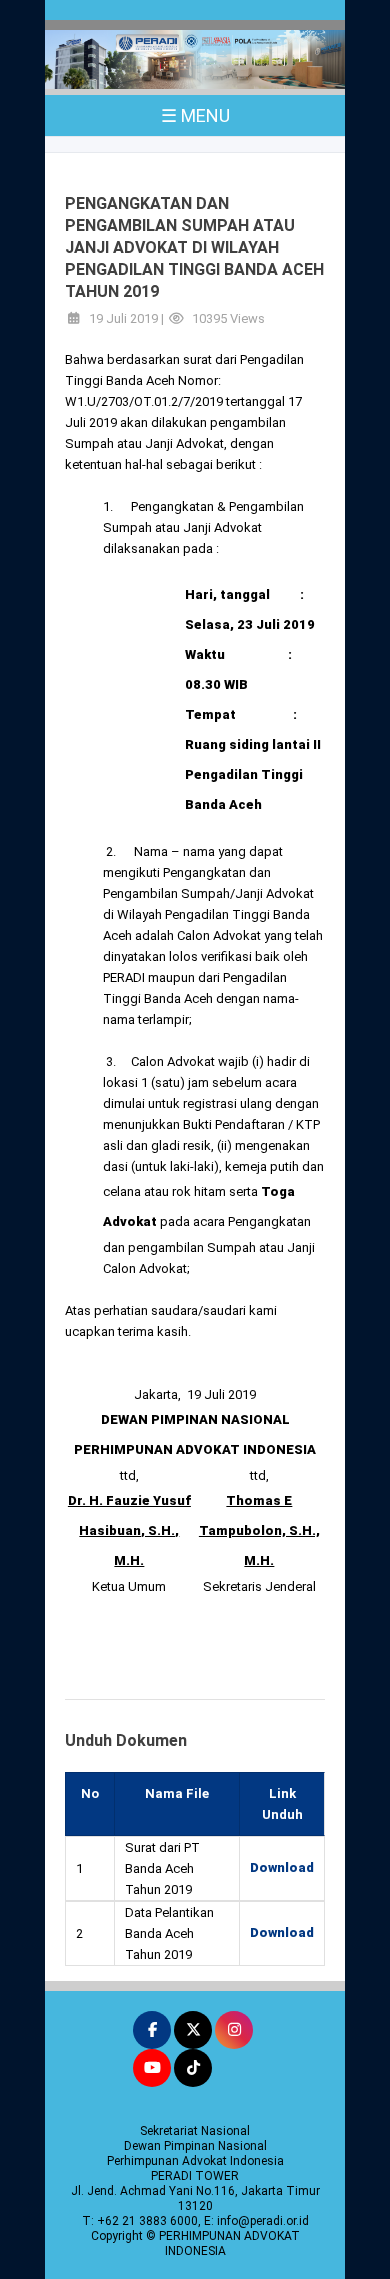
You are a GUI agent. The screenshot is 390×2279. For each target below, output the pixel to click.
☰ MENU (195, 115)
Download (282, 1867)
